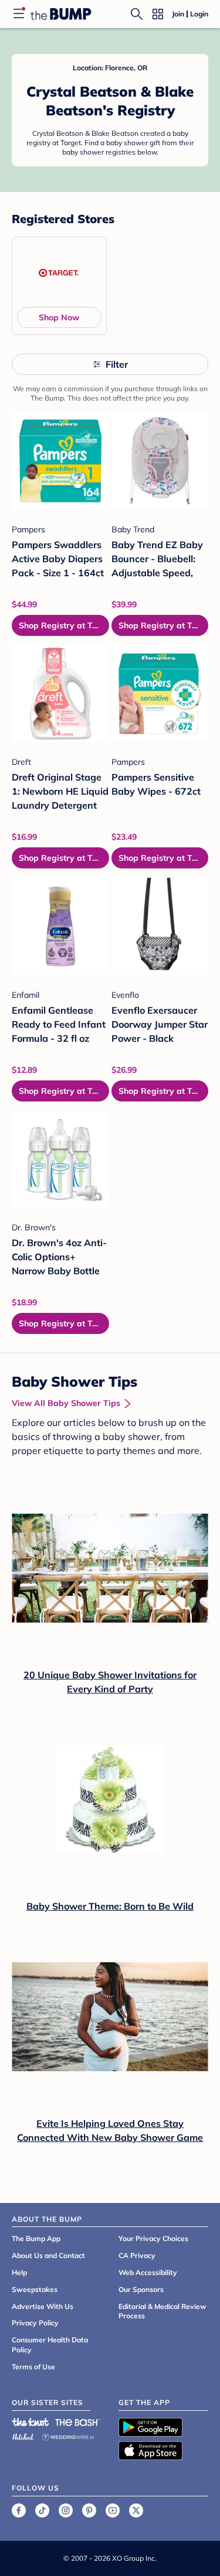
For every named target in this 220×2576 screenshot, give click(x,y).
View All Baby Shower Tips (66, 1403)
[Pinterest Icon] (89, 2510)
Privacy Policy (35, 2323)
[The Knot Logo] (31, 2422)
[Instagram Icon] (66, 2510)
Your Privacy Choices (153, 2238)
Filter (117, 364)
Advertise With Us (43, 2306)
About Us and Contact (48, 2255)
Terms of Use (33, 2367)
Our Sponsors (141, 2289)
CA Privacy (137, 2255)
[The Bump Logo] (61, 14)
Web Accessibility (148, 2272)
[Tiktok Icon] (42, 2510)
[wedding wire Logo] (68, 2435)
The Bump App (36, 2238)
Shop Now (59, 317)
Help (19, 2272)
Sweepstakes (35, 2289)
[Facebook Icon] (19, 2510)
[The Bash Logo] (78, 2422)
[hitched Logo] (23, 2435)
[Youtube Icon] (113, 2510)
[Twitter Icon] (136, 2510)
